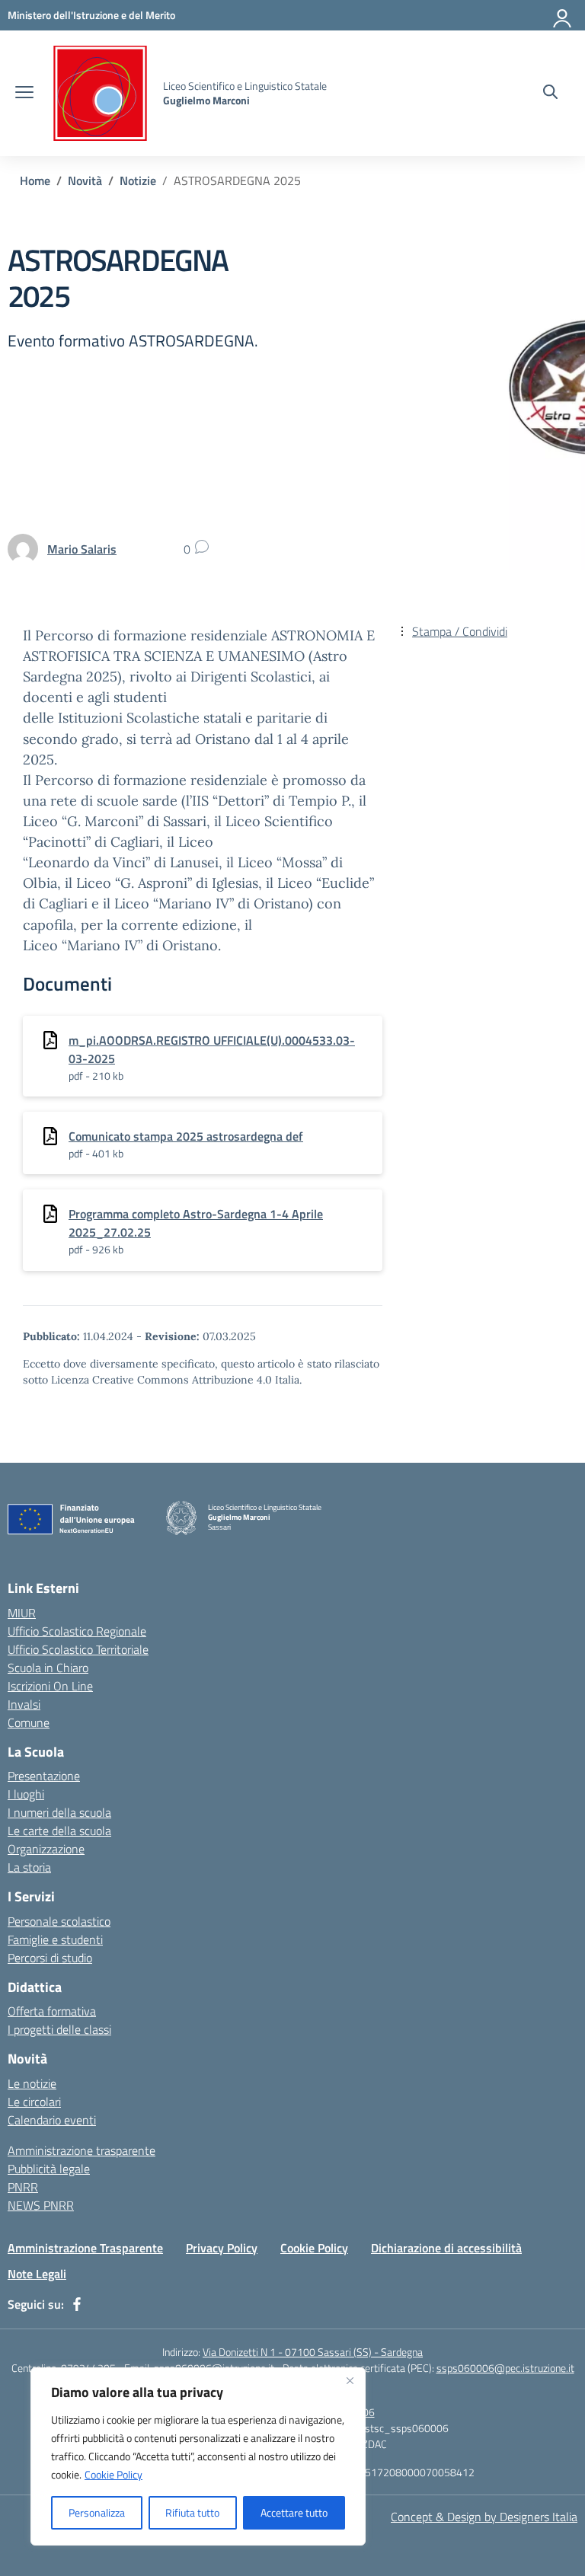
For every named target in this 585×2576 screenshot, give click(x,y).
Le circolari (34, 2102)
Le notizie (32, 2083)
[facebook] (77, 2304)
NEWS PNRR (41, 2205)
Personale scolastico (59, 1921)
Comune (29, 1722)
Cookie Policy (113, 2474)
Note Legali (37, 2274)
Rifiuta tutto (192, 2512)
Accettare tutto (294, 2512)
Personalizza (97, 2512)
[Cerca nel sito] (550, 94)
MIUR (22, 1613)
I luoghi (26, 1794)
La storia (29, 1867)
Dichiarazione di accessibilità (446, 2248)
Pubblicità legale (49, 2169)
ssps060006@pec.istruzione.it (505, 2368)
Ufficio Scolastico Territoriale (78, 1649)
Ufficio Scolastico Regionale (77, 1631)
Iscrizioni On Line (50, 1686)
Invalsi (24, 1704)
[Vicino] (350, 2380)
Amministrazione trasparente (82, 2150)
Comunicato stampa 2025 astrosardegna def (186, 1136)
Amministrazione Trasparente (85, 2248)
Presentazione (44, 1776)
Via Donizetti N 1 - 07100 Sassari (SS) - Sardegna (313, 2352)
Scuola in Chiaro (48, 1668)
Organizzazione (46, 1849)
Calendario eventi (52, 2120)
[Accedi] (563, 15)
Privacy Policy (222, 2248)
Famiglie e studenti (55, 1939)
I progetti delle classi (59, 2029)
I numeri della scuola (59, 1812)
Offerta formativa (52, 2011)
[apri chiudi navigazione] (24, 94)
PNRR (23, 2187)
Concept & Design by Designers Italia (484, 2517)
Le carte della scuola (59, 1831)
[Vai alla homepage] (100, 93)
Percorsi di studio (50, 1958)
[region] (198, 2456)
